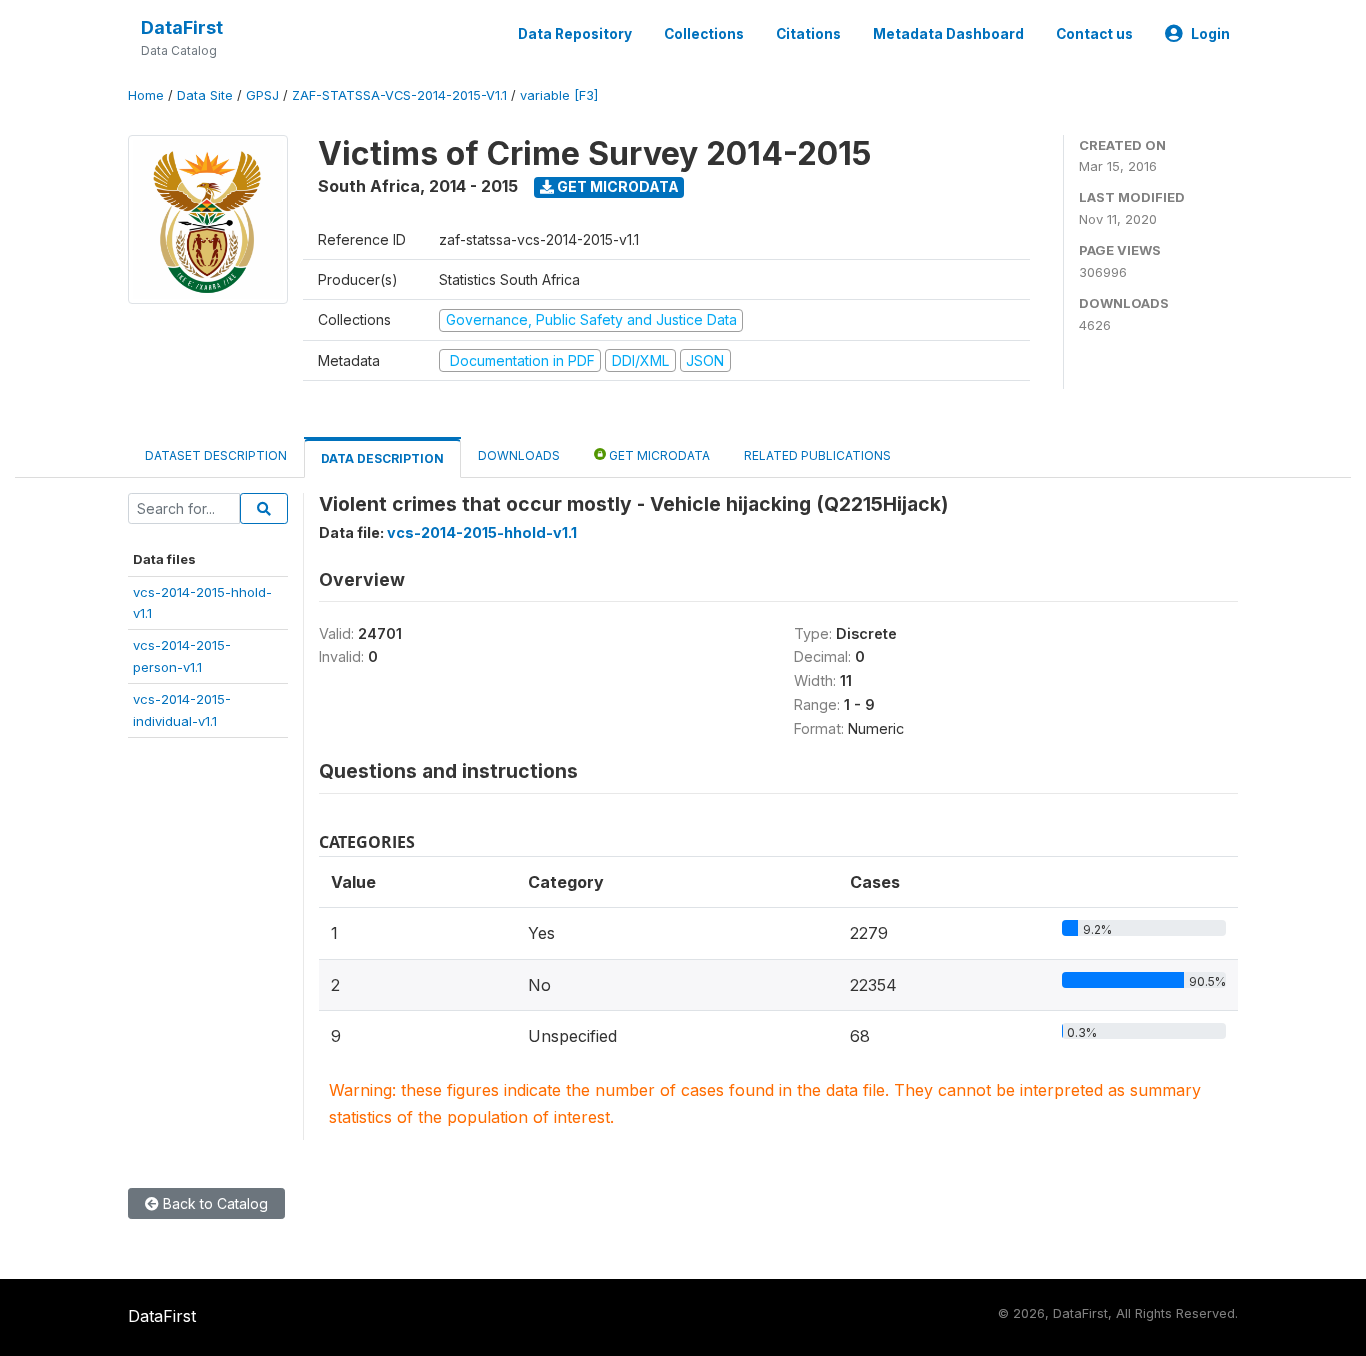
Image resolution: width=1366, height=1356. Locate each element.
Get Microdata (616, 186)
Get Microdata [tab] (658, 455)
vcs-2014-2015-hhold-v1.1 (482, 532)
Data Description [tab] (382, 458)
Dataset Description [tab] (216, 455)
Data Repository (575, 34)
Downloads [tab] (519, 455)
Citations (808, 34)
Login (1210, 34)
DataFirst (182, 27)
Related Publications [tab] (817, 455)
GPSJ (262, 95)
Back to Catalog (213, 1203)
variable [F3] (559, 95)
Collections (704, 34)
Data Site (205, 95)
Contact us (1094, 34)
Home (146, 95)
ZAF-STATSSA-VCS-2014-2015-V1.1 (399, 95)
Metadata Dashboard (948, 34)
